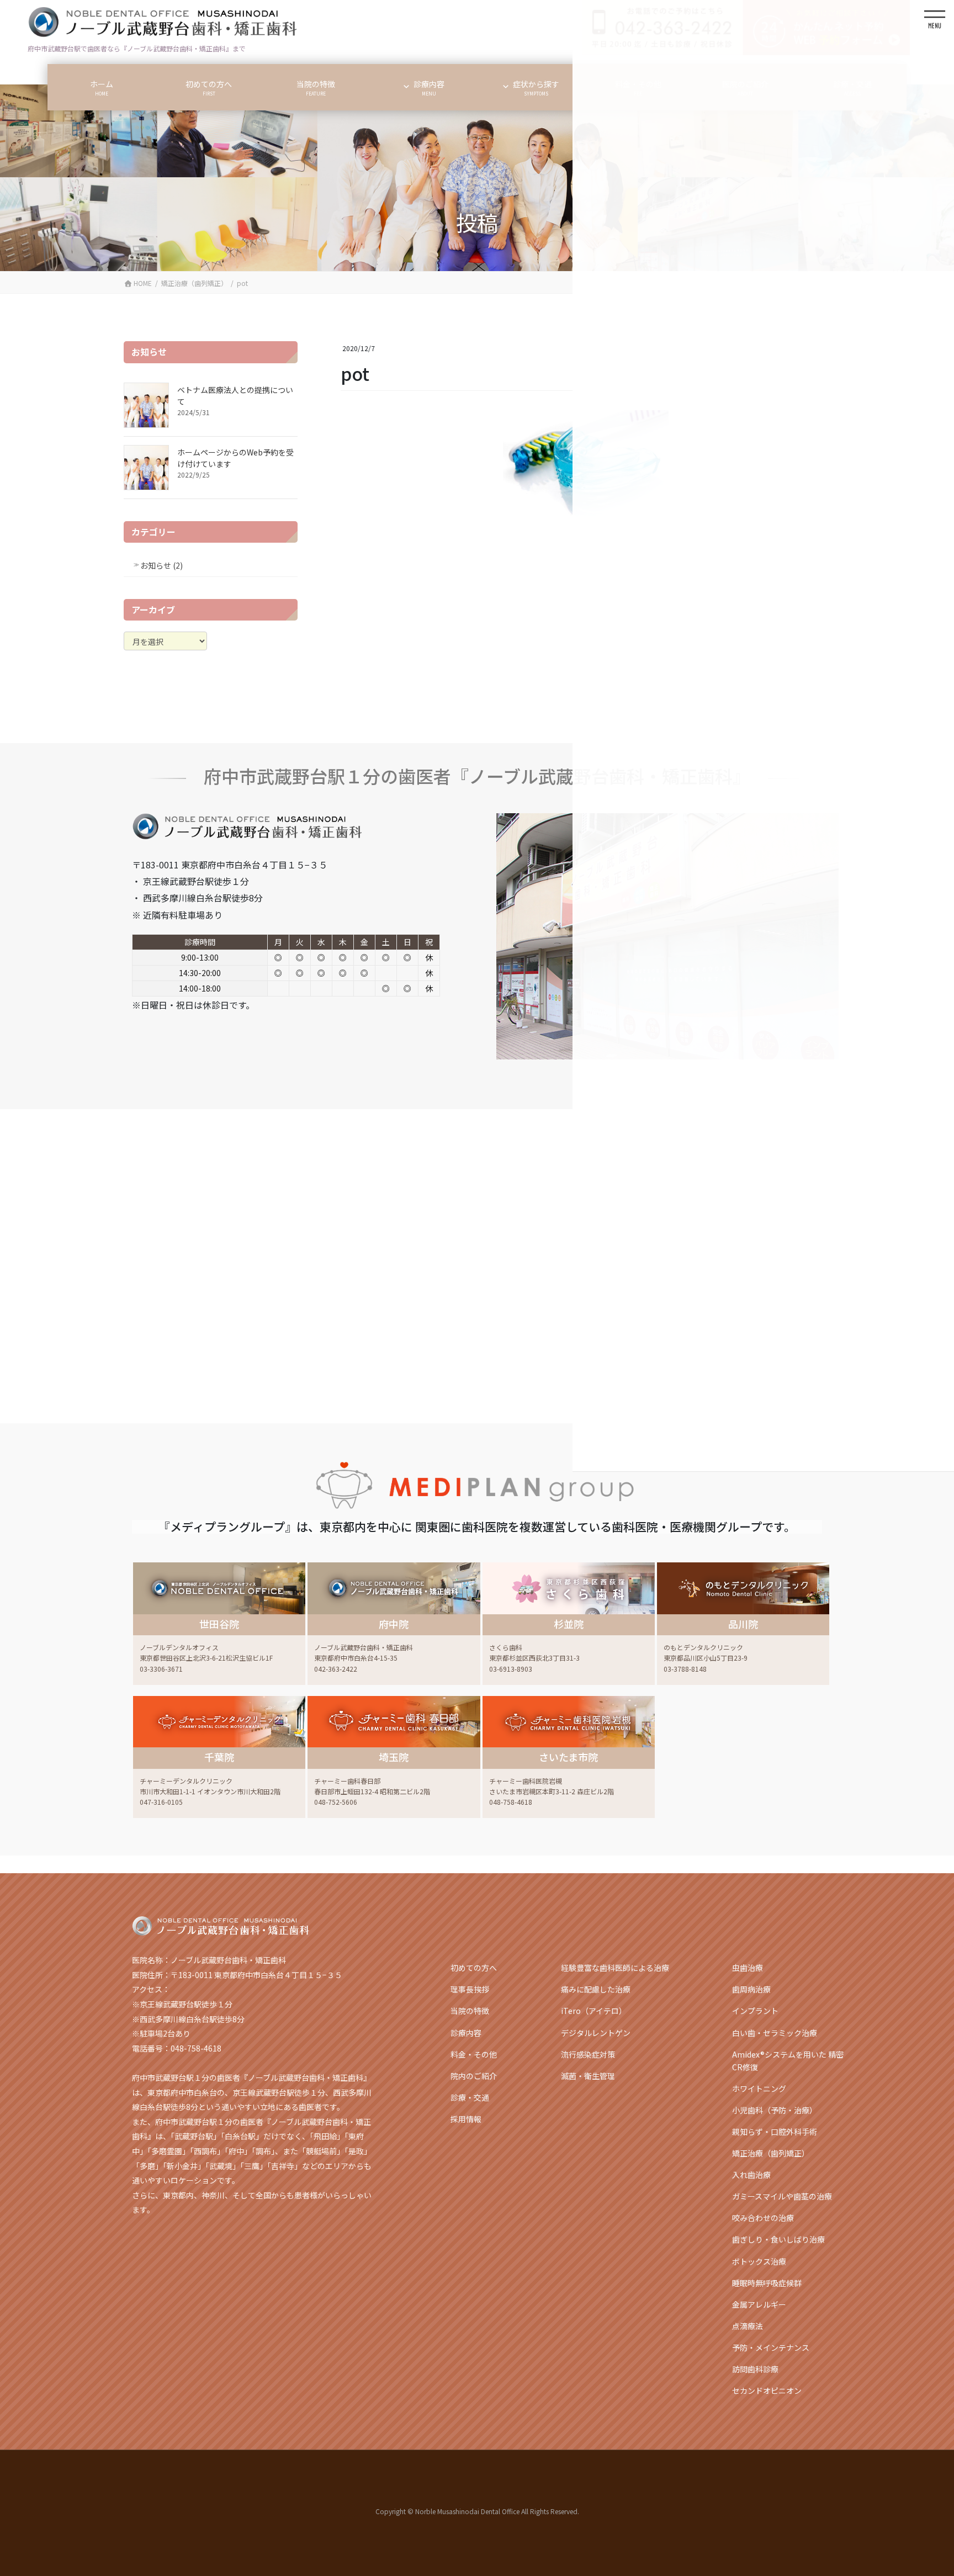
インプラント (755, 2011)
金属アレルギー (759, 2304)
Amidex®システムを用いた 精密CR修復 (788, 2061)
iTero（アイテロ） (594, 2011)
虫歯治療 (748, 1968)
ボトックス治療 (759, 2261)
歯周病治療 (751, 1989)
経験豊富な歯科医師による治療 (615, 1968)
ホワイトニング (759, 2089)
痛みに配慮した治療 (596, 1989)
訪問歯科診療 (755, 2369)
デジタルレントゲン (596, 2033)
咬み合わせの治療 (763, 2218)
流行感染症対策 (588, 2054)
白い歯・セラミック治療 (775, 2033)
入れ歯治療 (751, 2175)
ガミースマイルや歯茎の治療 (782, 2196)
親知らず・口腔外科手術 (775, 2132)
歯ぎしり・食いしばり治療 (778, 2239)
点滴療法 (748, 2326)
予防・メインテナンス (771, 2347)
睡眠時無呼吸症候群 (767, 2283)
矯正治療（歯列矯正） (771, 2153)
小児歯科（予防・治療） (775, 2110)
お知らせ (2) (161, 565)
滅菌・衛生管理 (588, 2076)
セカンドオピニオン (767, 2391)
